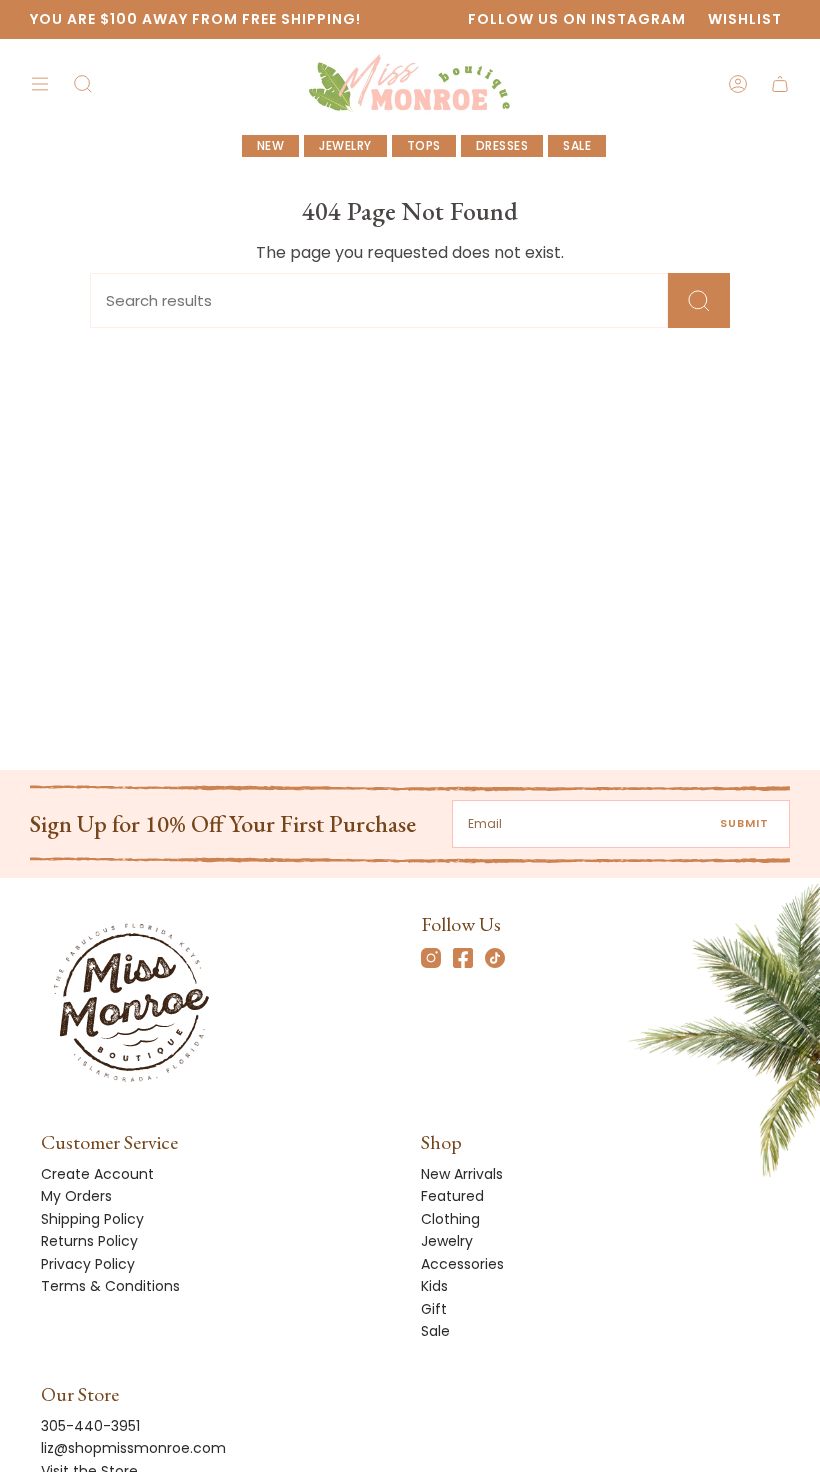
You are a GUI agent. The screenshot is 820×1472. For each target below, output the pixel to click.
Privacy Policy (88, 1264)
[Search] (699, 300)
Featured (452, 1196)
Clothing (450, 1219)
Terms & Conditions (110, 1286)
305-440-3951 (90, 1426)
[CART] (780, 84)
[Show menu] (40, 84)
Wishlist (745, 19)
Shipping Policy (92, 1219)
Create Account (97, 1174)
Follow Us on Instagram (577, 19)
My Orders (76, 1196)
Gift (434, 1309)
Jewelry (447, 1241)
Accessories (462, 1264)
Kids (434, 1286)
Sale (435, 1331)
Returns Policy (89, 1241)
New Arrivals (462, 1174)
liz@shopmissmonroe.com (133, 1448)
